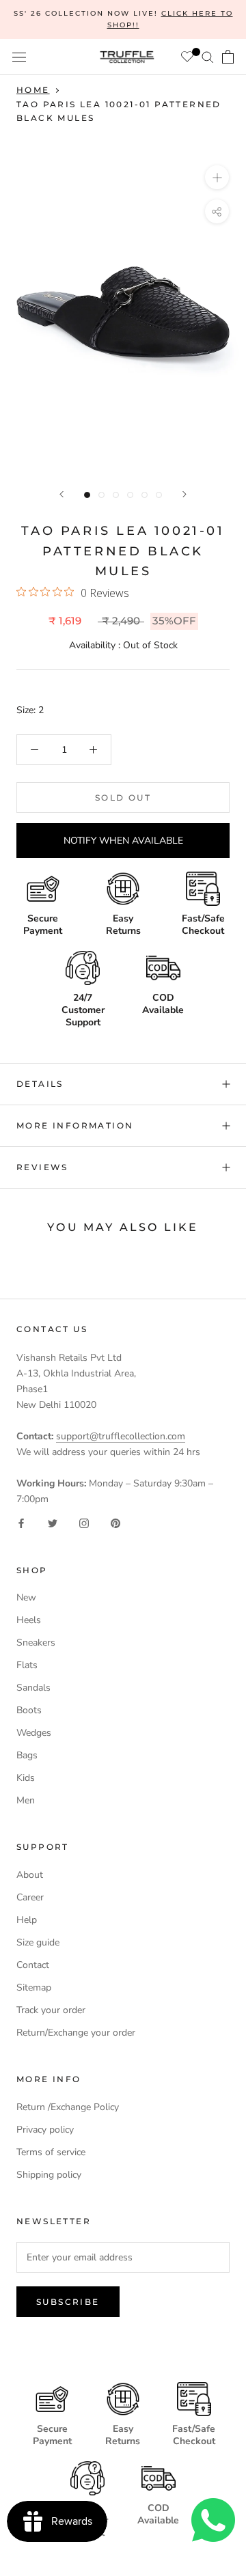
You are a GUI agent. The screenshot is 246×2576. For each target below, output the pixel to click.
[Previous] (61, 494)
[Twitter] (53, 1522)
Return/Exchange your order (76, 2033)
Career (30, 1897)
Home (33, 90)
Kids (26, 1778)
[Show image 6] (159, 495)
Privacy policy (45, 2130)
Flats (27, 1665)
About (30, 1875)
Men (26, 1800)
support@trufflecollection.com (121, 1436)
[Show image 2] (101, 495)
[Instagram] (84, 1522)
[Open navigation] (19, 57)
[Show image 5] (145, 495)
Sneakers (36, 1643)
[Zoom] (217, 177)
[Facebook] (21, 1522)
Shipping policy (49, 2175)
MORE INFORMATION (75, 1125)
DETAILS (40, 1084)
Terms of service (51, 2152)
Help (27, 1920)
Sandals (33, 1688)
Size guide (38, 1942)
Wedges (34, 1733)
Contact (33, 1965)
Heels (29, 1620)
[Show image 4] (130, 495)
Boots (29, 1710)
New (26, 1597)
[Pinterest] (115, 1522)
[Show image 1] (87, 495)
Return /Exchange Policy (68, 2107)
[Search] (208, 57)
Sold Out (123, 798)
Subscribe (68, 2302)
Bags (27, 1755)
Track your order (51, 2010)
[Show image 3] (116, 495)
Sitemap (34, 1988)
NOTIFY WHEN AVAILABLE (123, 841)
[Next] (184, 494)
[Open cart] (228, 57)
